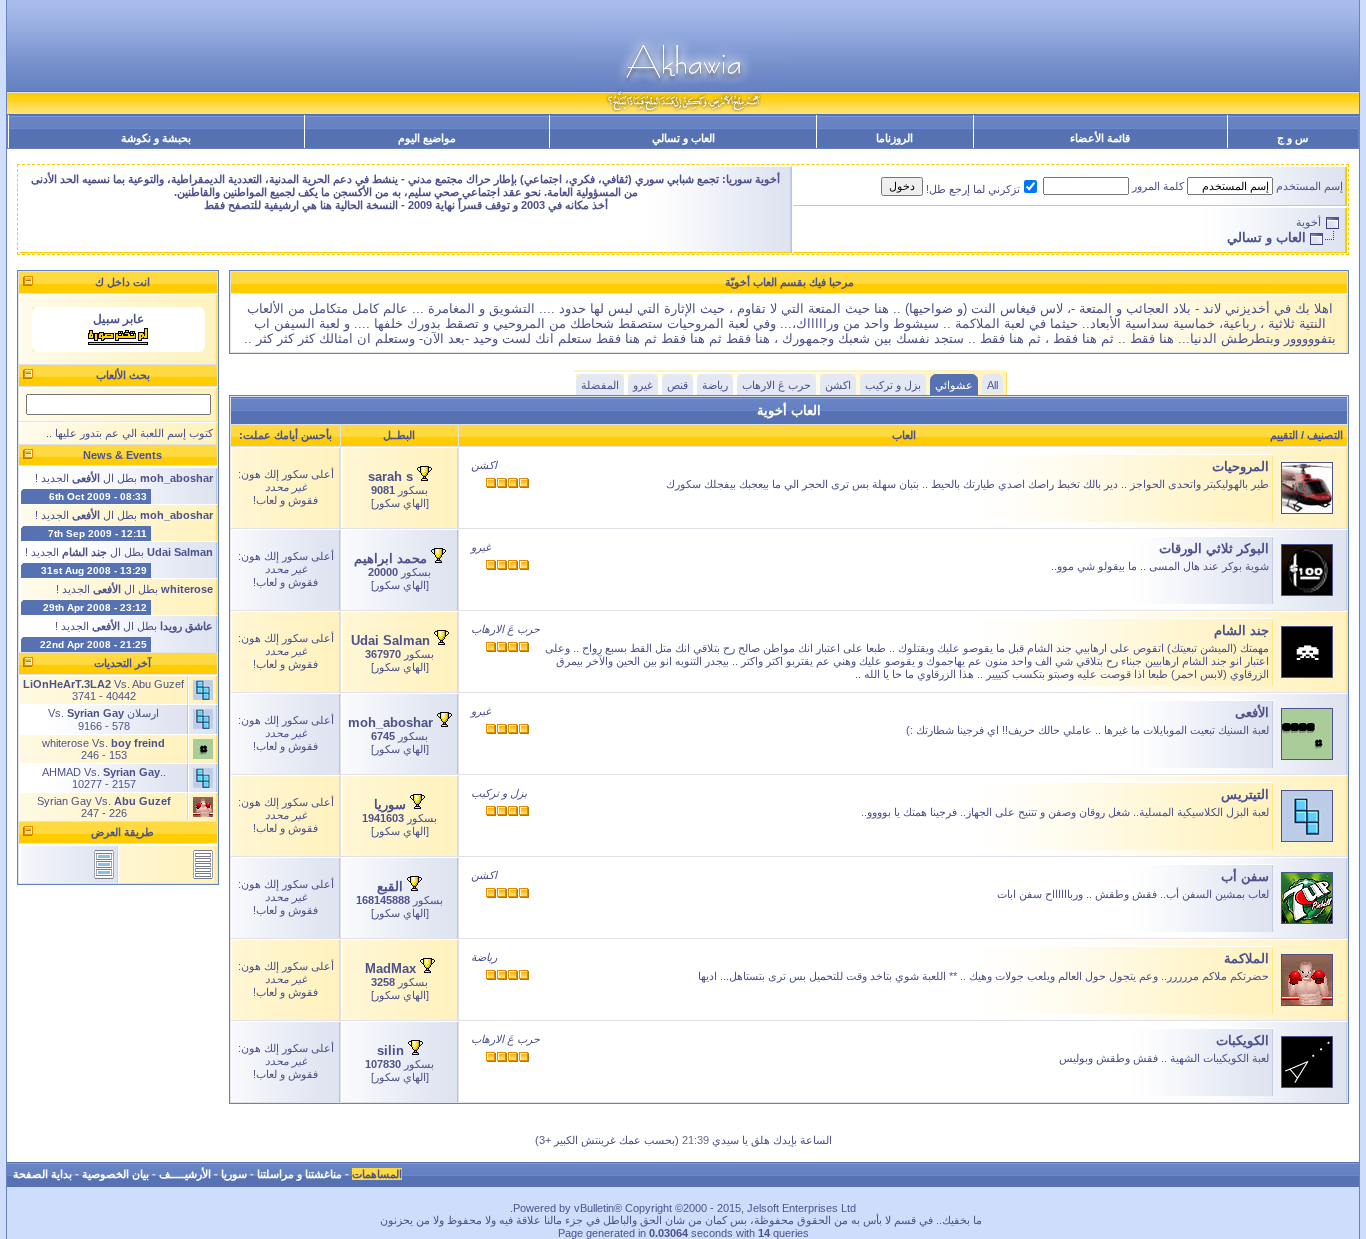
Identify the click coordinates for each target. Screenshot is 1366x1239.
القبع (390, 886)
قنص (677, 385)
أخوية (1308, 222)
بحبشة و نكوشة (156, 138)
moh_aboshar (390, 722)
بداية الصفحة (42, 1174)
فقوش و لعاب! (285, 500)
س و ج (1292, 138)
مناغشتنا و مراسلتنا (299, 1174)
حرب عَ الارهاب (776, 385)
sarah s (390, 476)
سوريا (390, 804)
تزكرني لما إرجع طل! (973, 189)
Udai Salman (390, 640)
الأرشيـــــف (185, 1174)
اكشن (838, 385)
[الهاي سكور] (400, 503)
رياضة (715, 385)
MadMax (390, 968)
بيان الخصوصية (115, 1174)
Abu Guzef (158, 684)
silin (390, 1050)
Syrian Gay (64, 801)
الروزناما (894, 138)
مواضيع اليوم (427, 138)
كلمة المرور (1158, 186)
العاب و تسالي (683, 138)
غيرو (643, 385)
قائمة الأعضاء (1100, 138)
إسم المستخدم (1309, 186)
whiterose (65, 743)
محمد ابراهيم (390, 558)
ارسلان (143, 713)
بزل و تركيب (893, 385)
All (992, 385)
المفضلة (600, 385)
